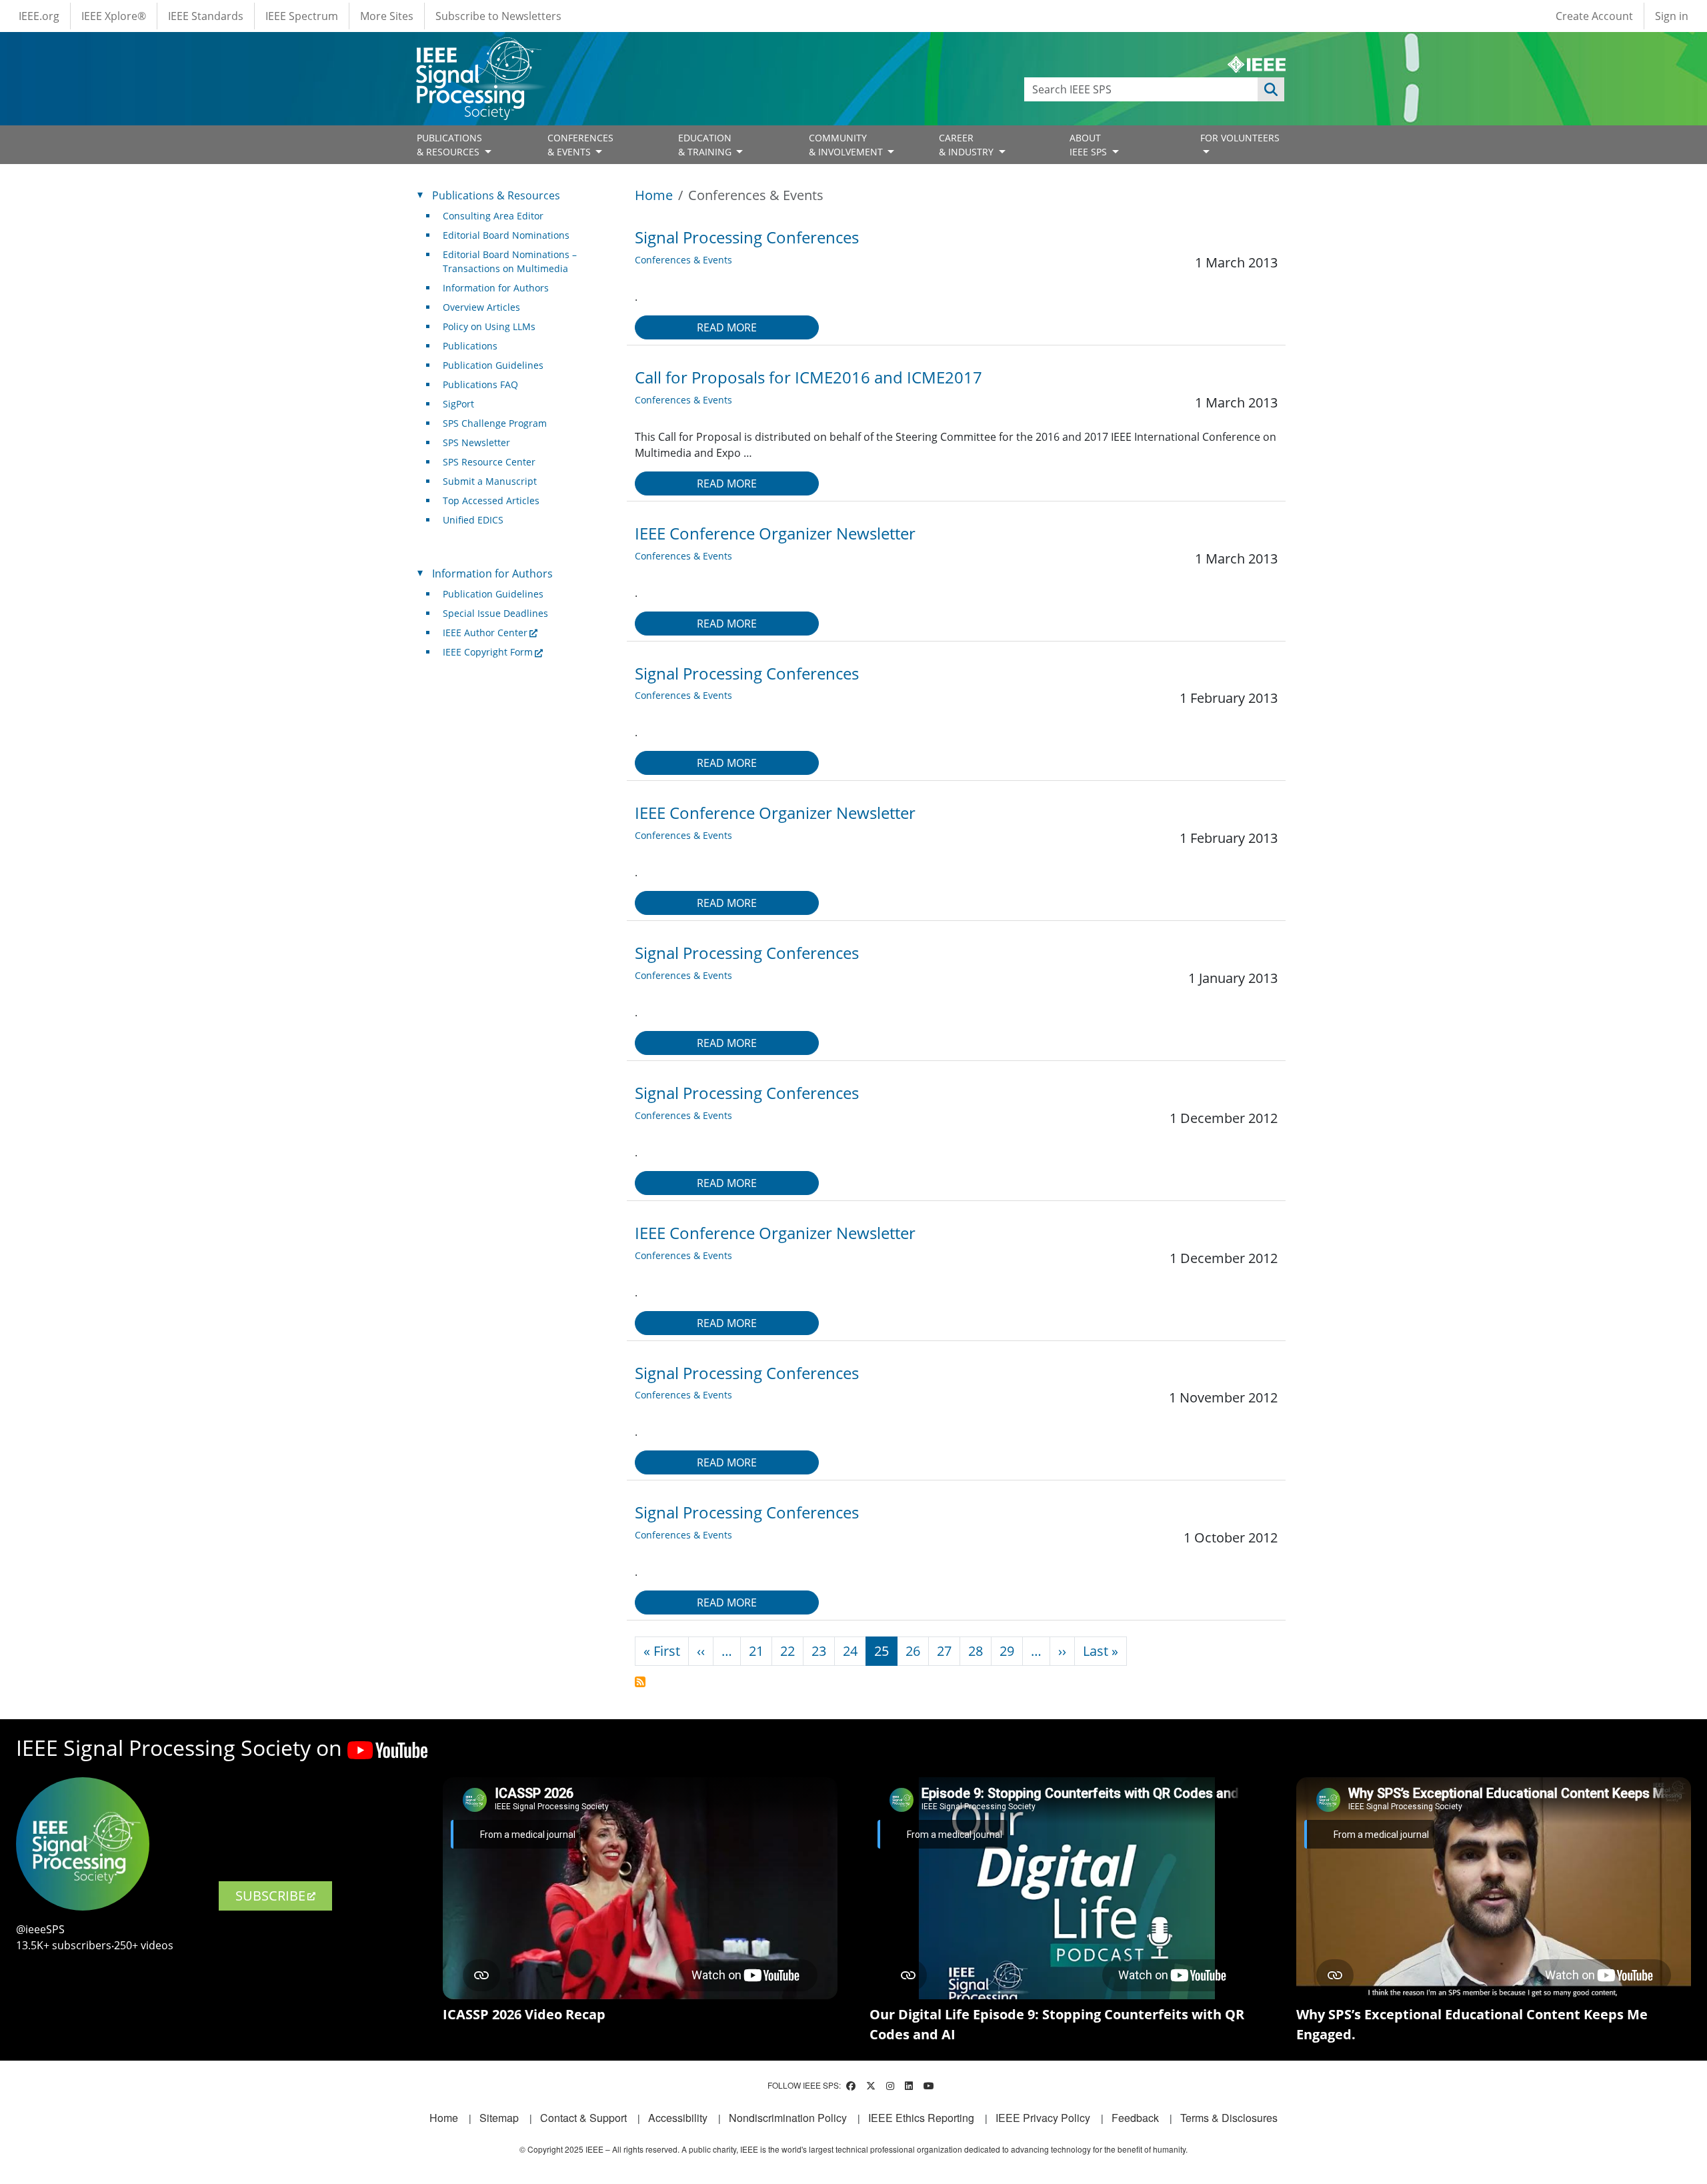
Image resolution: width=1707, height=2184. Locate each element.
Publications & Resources (496, 195)
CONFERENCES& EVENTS (580, 145)
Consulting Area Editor (493, 216)
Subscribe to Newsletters (498, 16)
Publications (470, 346)
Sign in (1672, 16)
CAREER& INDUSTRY (968, 145)
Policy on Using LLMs (489, 326)
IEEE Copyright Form (488, 652)
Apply (1271, 89)
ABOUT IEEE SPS (1090, 145)
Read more (727, 327)
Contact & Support (583, 2118)
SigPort (458, 404)
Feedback (1135, 2118)
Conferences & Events (683, 260)
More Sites (387, 16)
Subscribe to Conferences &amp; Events (640, 1682)
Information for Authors (496, 288)
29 (1007, 1651)
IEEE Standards (206, 16)
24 (850, 1651)
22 (787, 1651)
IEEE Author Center (485, 633)
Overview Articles (481, 307)
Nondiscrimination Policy (788, 2118)
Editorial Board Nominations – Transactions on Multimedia (510, 261)
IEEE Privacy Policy (1043, 2118)
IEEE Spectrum (302, 16)
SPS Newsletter (476, 442)
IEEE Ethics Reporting (921, 2118)
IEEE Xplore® (114, 16)
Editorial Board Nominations (506, 235)
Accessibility (678, 2118)
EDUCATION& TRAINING (706, 145)
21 (756, 1651)
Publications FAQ (480, 384)
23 (819, 1651)
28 (976, 1651)
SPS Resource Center (489, 462)
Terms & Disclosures (1229, 2118)
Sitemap (499, 2118)
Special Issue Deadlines (495, 613)
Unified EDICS (473, 520)
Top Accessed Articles (491, 500)
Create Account (1594, 16)
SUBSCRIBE (270, 1896)
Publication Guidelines (493, 365)
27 (944, 1651)
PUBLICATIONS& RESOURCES (449, 145)
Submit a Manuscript (490, 481)
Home (654, 195)
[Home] (478, 50)
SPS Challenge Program (495, 423)
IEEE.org (39, 16)
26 (913, 1651)
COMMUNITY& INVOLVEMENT (847, 145)
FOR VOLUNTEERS (1240, 138)
